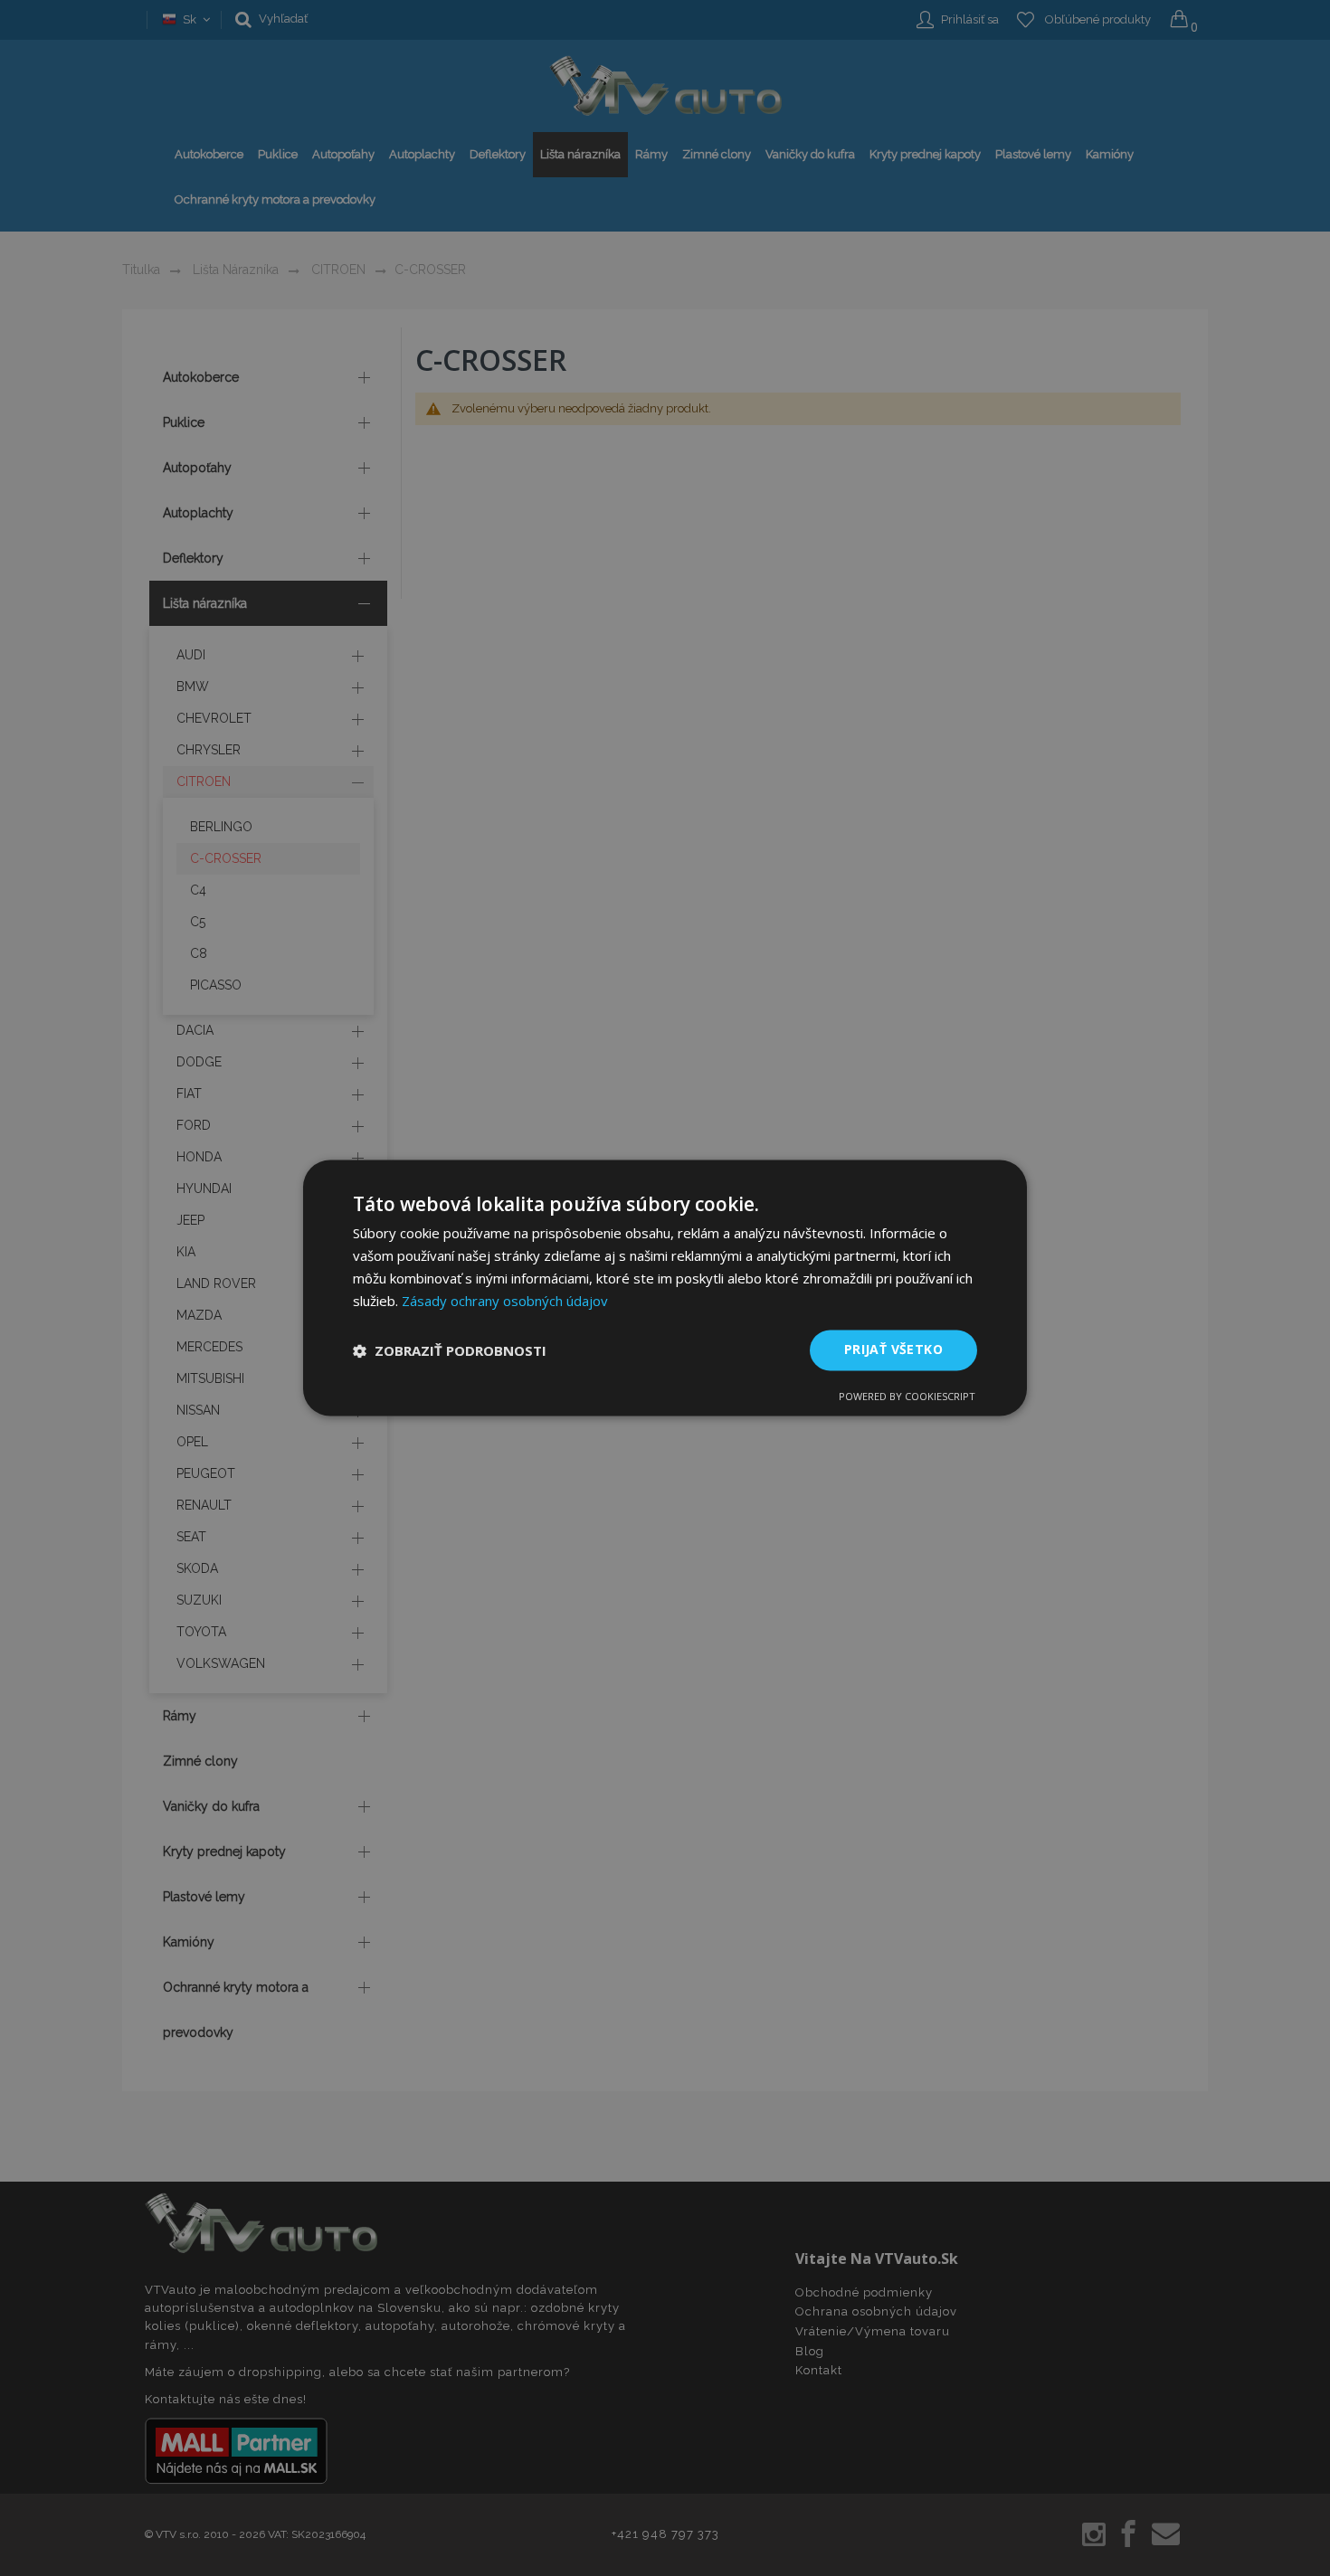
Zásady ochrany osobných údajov (505, 1301)
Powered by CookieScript (907, 1397)
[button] (450, 1350)
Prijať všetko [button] (893, 1350)
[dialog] (665, 1288)
